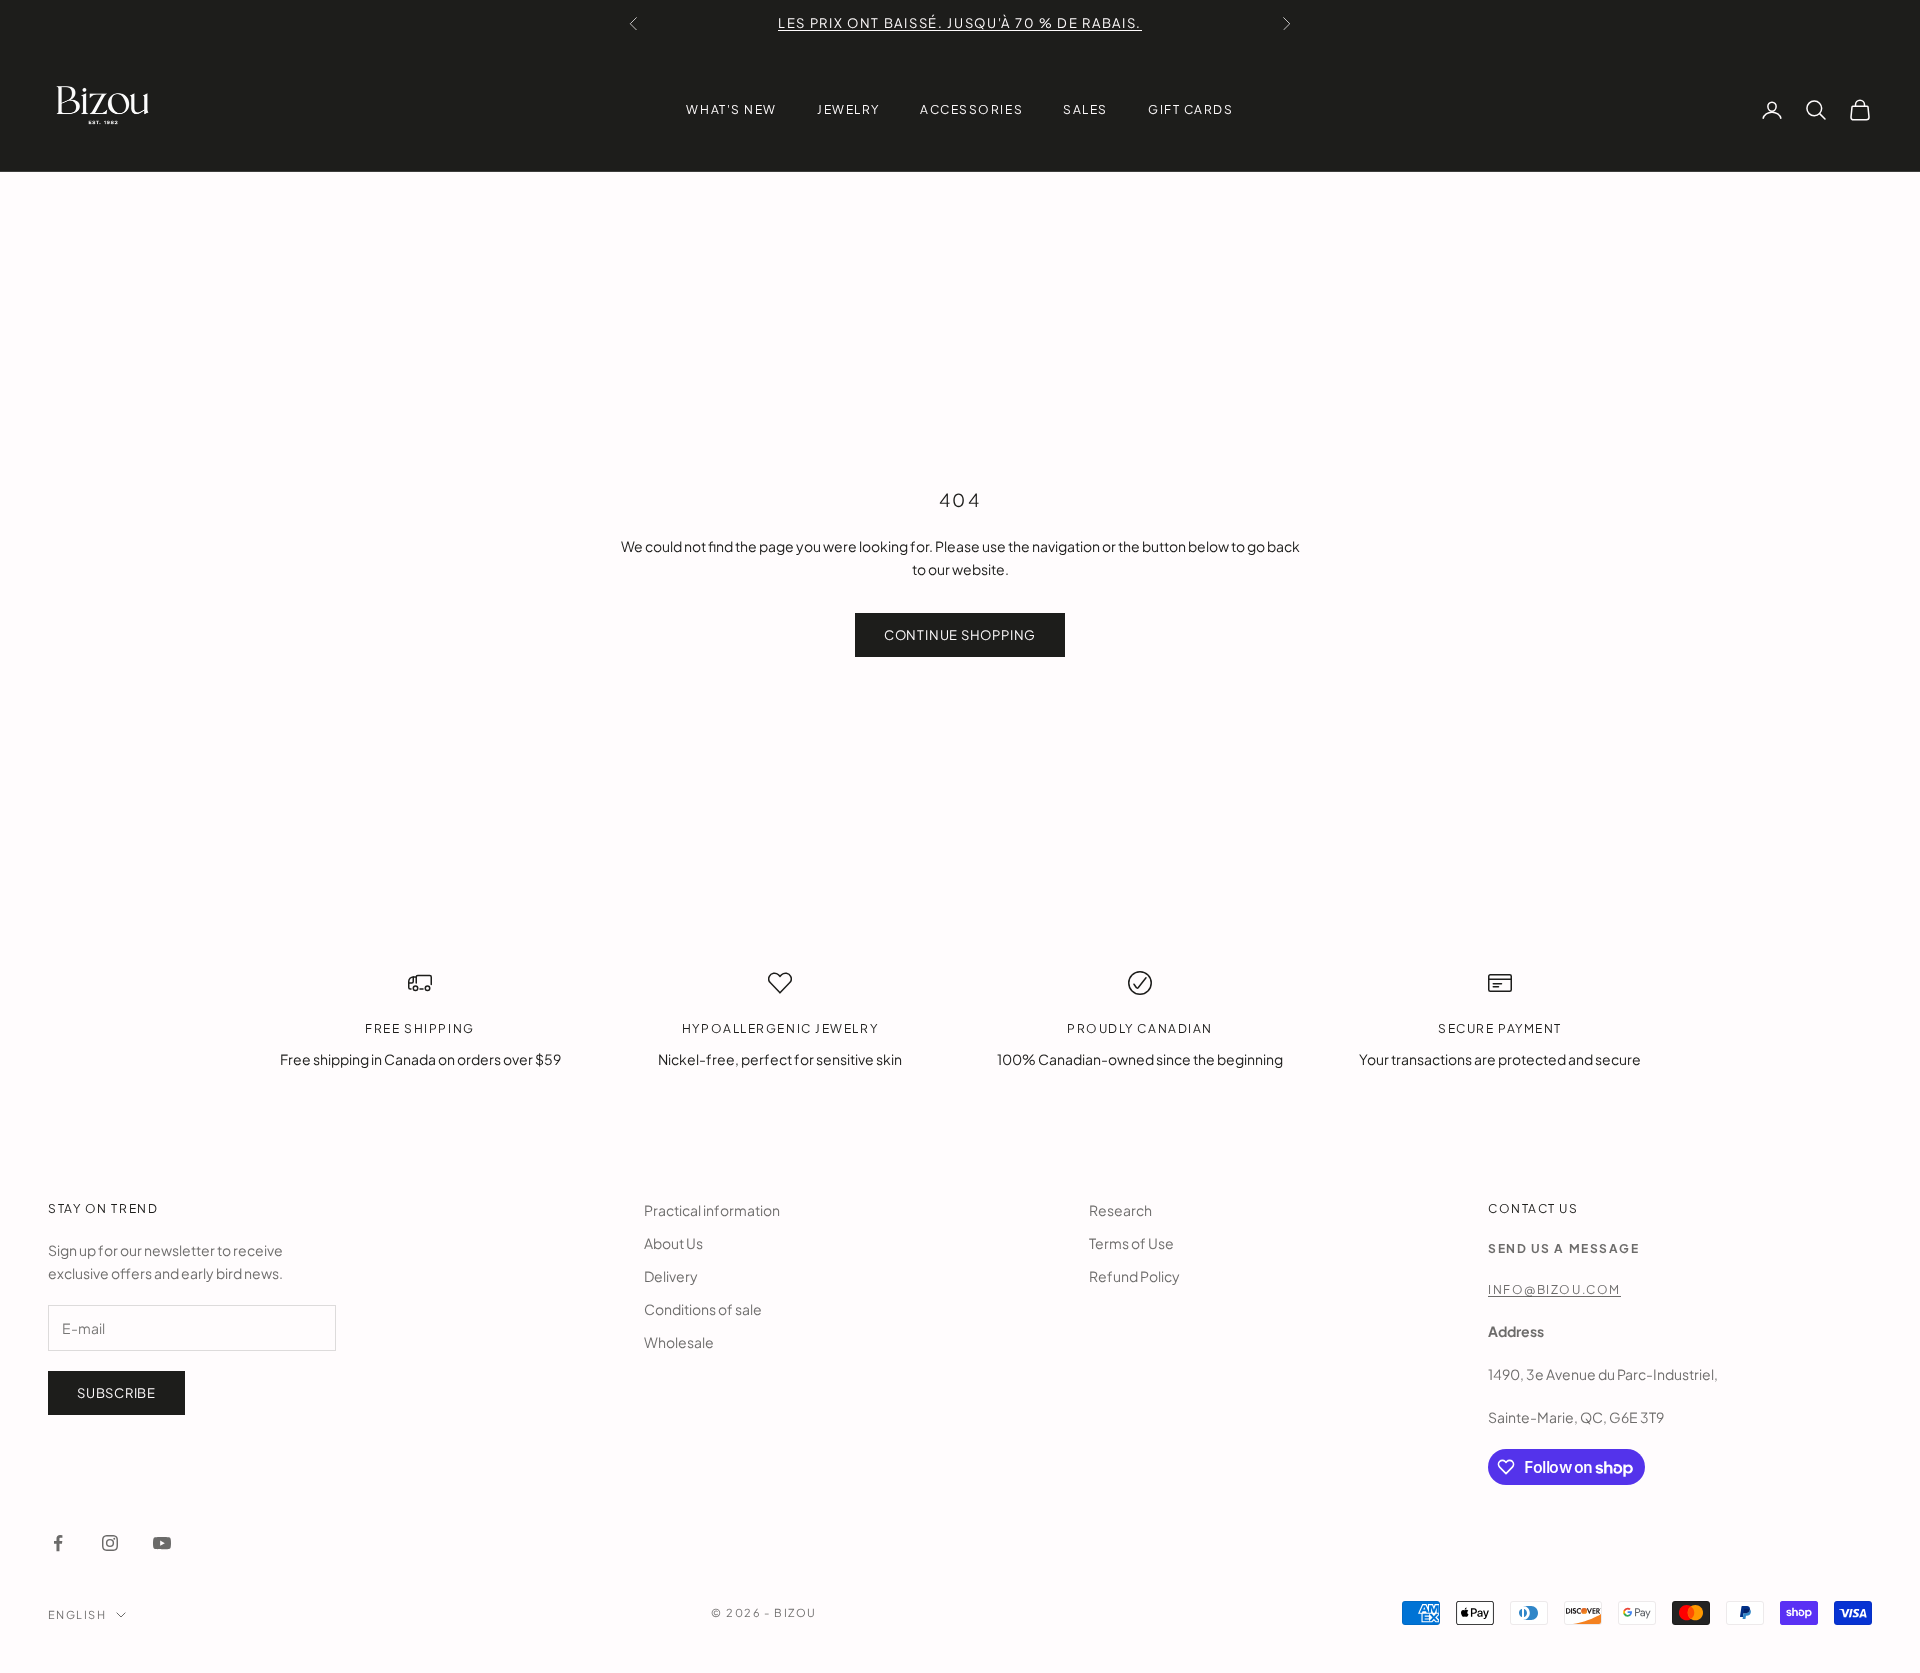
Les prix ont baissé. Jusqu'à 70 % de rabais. (960, 23)
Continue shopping (960, 635)
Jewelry (848, 109)
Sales (1085, 109)
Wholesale (679, 1342)
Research (1120, 1210)
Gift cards (1191, 109)
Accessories (971, 109)
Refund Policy (1134, 1276)
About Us (673, 1243)
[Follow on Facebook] (58, 1543)
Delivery (671, 1276)
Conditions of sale (703, 1309)
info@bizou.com (1554, 1289)
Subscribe (116, 1393)
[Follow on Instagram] (110, 1543)
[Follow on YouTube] (162, 1543)
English (77, 1614)
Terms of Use (1131, 1243)
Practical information (712, 1210)
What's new (731, 109)
